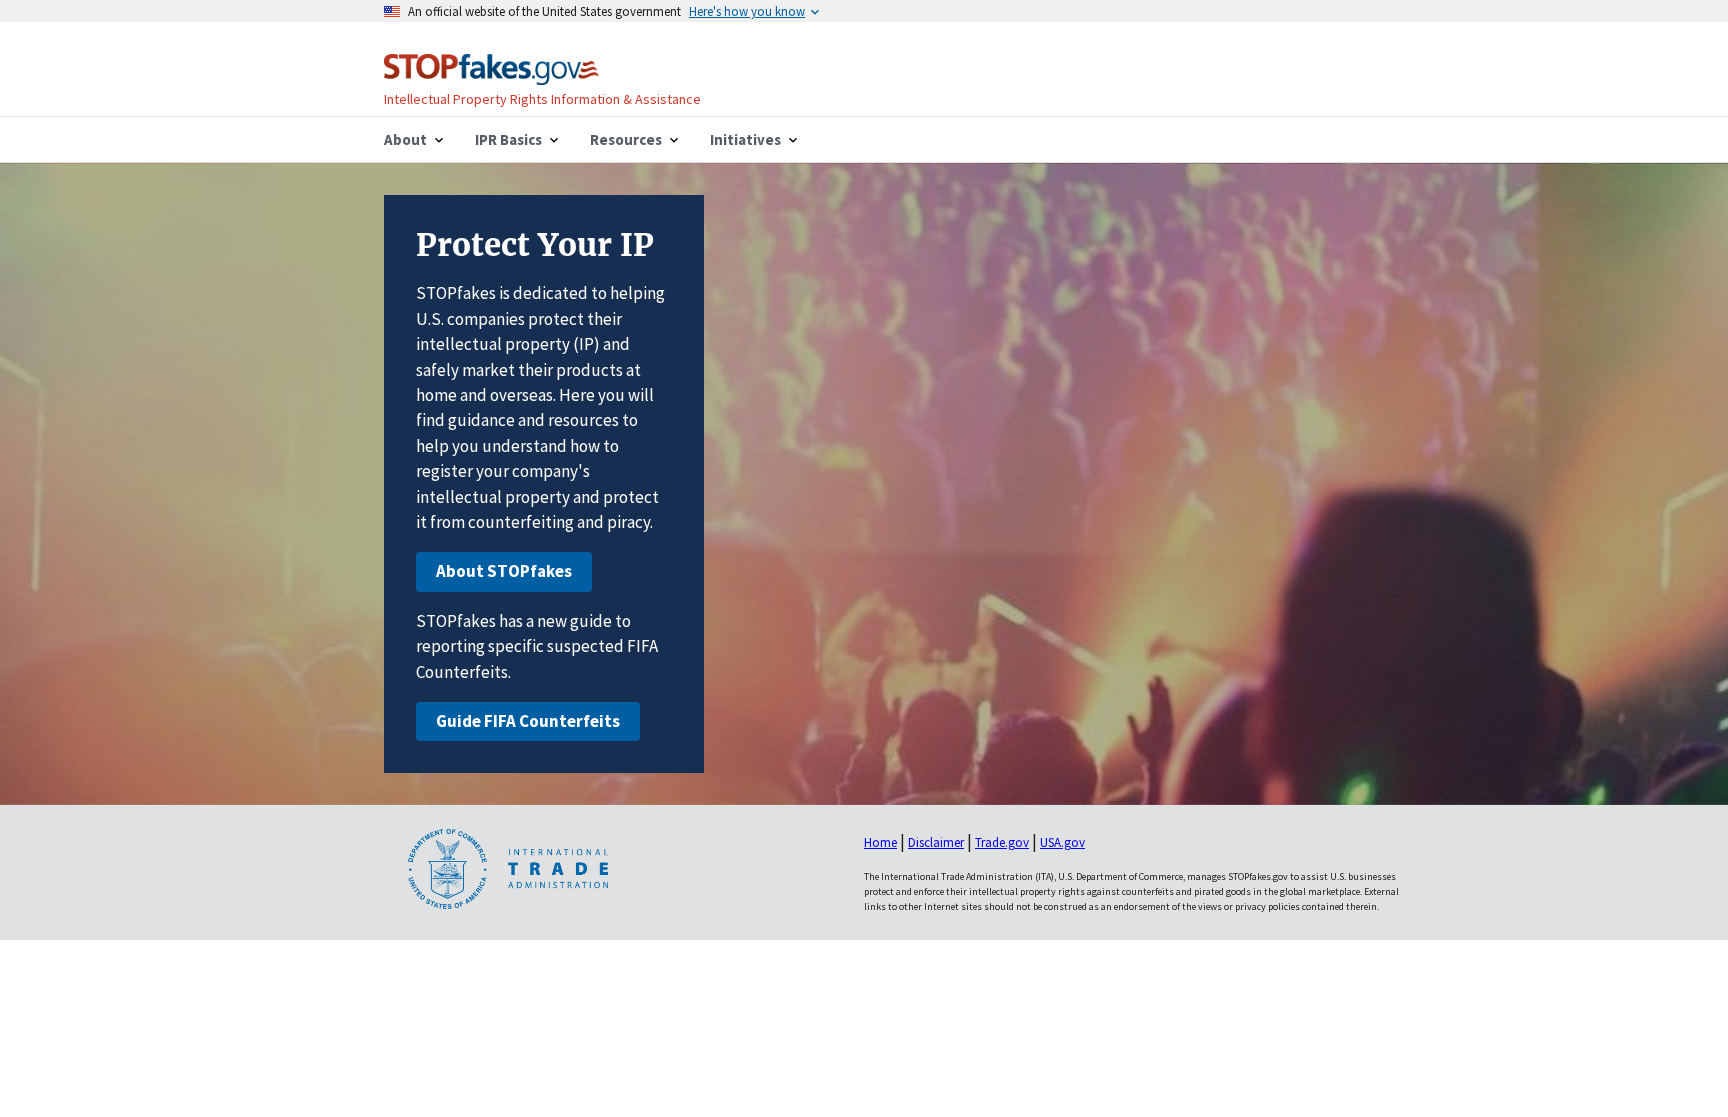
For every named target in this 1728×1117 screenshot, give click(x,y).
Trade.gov (1002, 842)
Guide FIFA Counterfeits (528, 721)
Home (880, 842)
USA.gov (1062, 842)
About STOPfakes (504, 571)
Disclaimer (936, 842)
